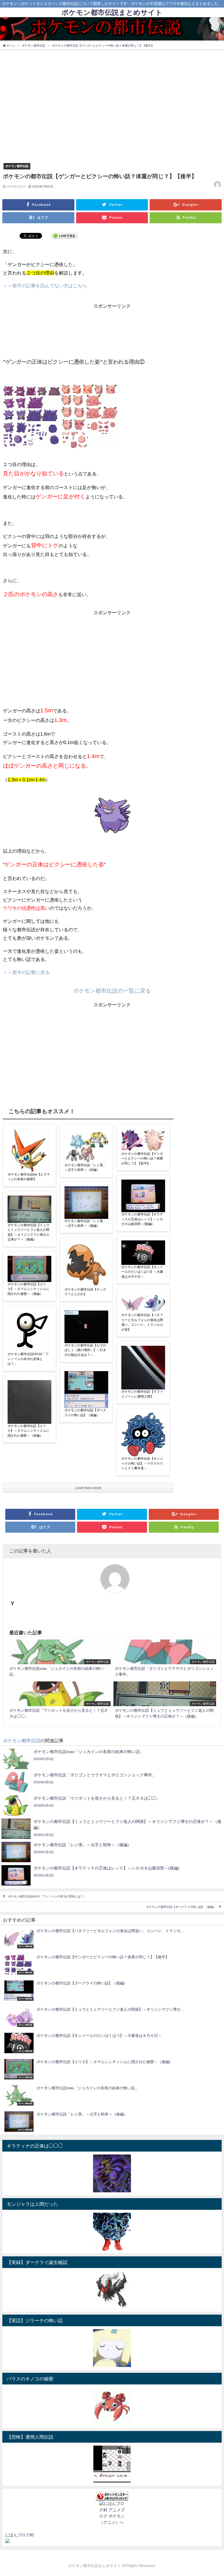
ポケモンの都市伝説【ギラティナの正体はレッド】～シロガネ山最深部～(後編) (142, 1219)
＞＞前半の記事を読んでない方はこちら (45, 286)
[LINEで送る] (64, 236)
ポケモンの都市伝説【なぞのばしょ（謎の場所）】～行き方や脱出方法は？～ (85, 1350)
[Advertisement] (112, 325)
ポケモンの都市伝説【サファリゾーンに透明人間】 (142, 1394)
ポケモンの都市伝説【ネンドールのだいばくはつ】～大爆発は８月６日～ (142, 1272)
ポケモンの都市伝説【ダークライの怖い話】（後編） (85, 1413)
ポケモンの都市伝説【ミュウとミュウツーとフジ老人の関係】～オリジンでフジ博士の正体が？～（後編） (28, 1232)
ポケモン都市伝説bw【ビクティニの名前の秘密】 (29, 1177)
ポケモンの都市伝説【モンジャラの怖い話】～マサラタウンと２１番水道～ (142, 1463)
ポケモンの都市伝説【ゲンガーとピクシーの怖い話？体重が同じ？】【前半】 (142, 1159)
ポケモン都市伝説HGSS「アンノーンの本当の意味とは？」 (28, 1359)
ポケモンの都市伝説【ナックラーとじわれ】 (85, 1292)
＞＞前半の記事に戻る (26, 972)
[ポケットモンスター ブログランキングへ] (112, 2496)
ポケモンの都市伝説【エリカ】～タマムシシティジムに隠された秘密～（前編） (28, 1431)
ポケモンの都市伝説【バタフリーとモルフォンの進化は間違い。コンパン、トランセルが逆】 (142, 1322)
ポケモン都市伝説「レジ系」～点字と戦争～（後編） (85, 1224)
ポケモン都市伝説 (17, 166)
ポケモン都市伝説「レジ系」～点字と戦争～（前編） (85, 1168)
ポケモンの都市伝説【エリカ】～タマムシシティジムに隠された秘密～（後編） (28, 1289)
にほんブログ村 (20, 2535)
